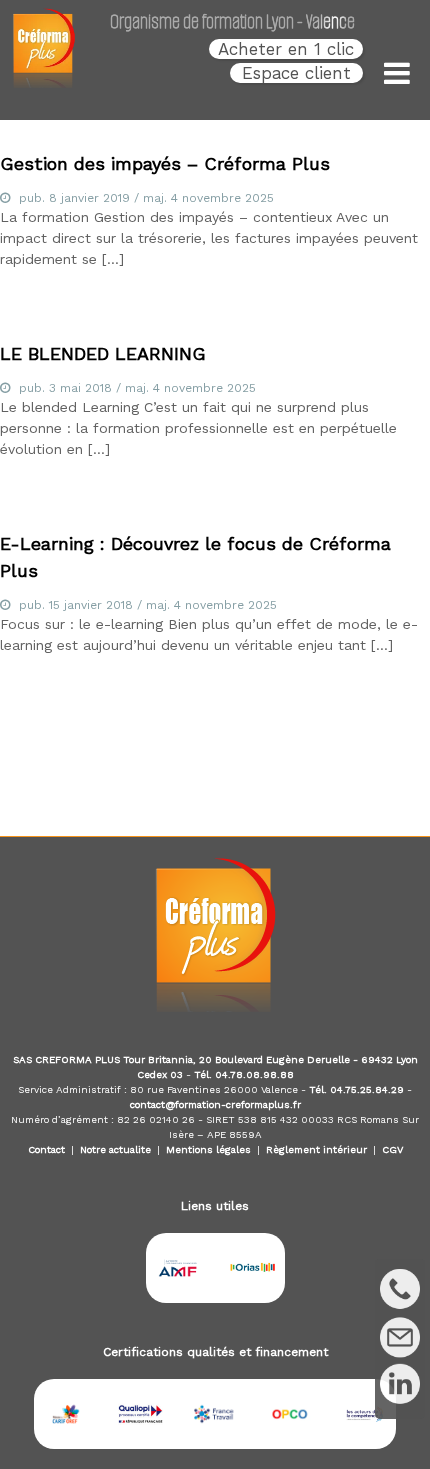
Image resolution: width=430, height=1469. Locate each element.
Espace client (296, 73)
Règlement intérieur (316, 1149)
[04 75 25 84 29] (400, 1289)
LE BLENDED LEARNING (103, 353)
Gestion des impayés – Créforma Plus (165, 163)
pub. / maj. (146, 198)
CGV (392, 1149)
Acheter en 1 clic (286, 49)
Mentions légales (208, 1149)
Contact (46, 1149)
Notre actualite (115, 1149)
